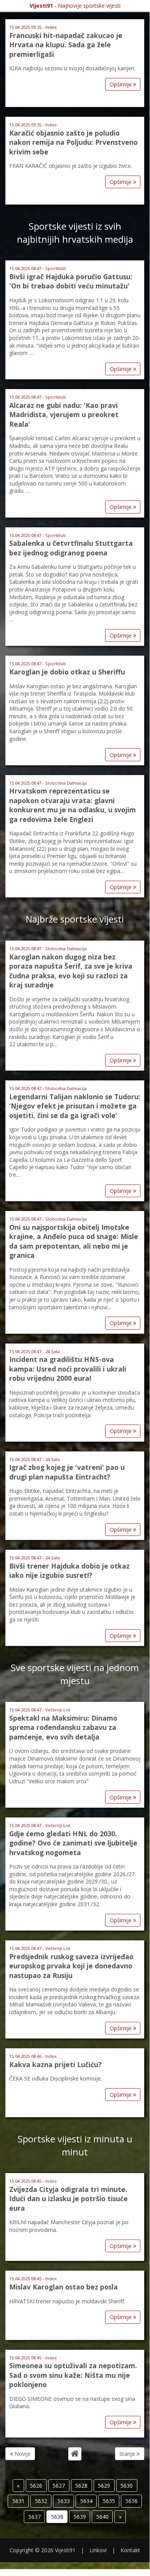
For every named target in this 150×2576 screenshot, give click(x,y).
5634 (86, 2501)
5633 (64, 2501)
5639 (80, 2517)
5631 (18, 2501)
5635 (109, 2501)
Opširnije (121, 84)
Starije (128, 2454)
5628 (81, 2486)
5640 (102, 2517)
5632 (41, 2501)
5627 (59, 2486)
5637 (35, 2517)
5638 (57, 2517)
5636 (132, 2501)
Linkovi (98, 2550)
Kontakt (130, 2550)
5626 (36, 2486)
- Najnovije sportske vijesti (75, 6)
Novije (22, 2454)
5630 (127, 2486)
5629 (104, 2486)
